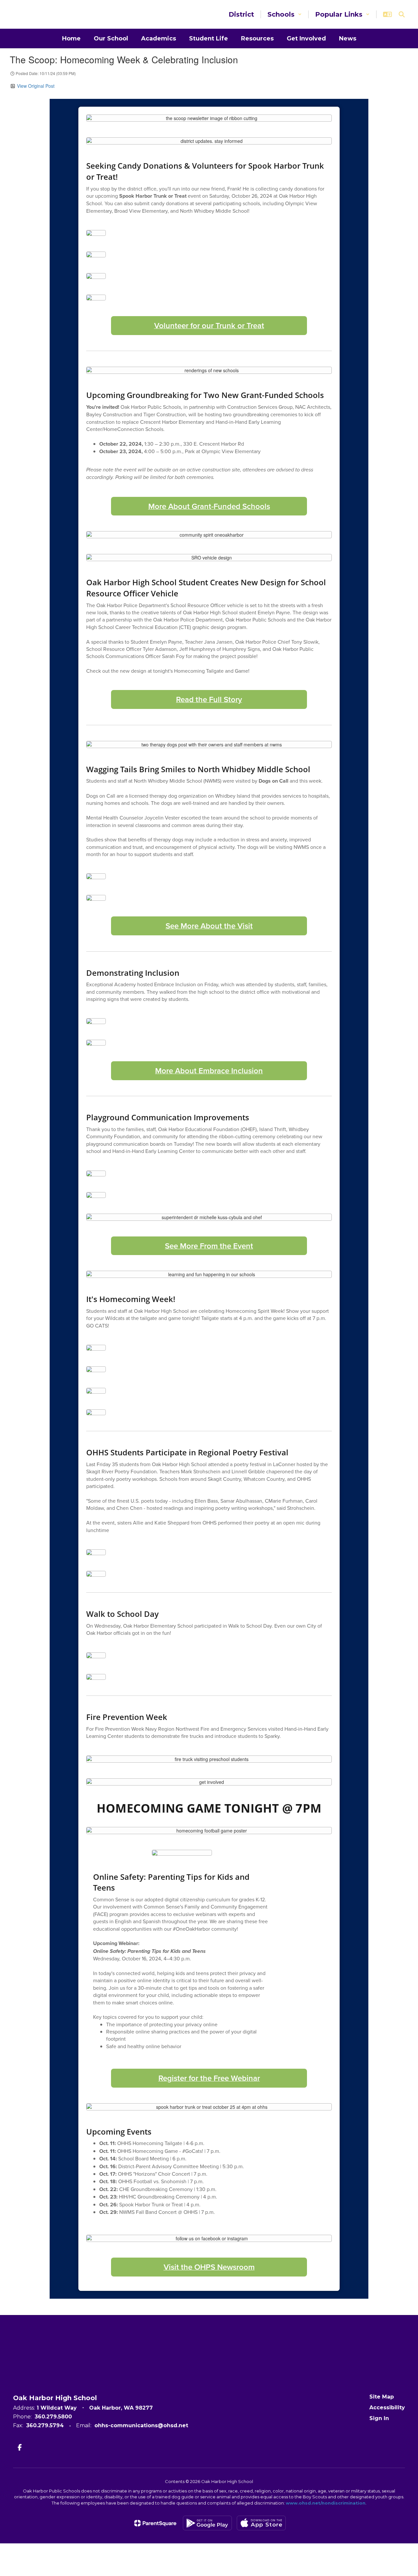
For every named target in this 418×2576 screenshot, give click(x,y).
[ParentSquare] (155, 2523)
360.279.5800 (53, 2417)
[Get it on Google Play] (207, 2523)
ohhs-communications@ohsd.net (141, 2425)
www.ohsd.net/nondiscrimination (326, 2503)
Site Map (382, 2397)
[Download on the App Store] (261, 2523)
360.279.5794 (45, 2425)
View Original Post (36, 86)
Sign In (379, 2418)
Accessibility (387, 2407)
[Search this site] (402, 14)
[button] (285, 14)
